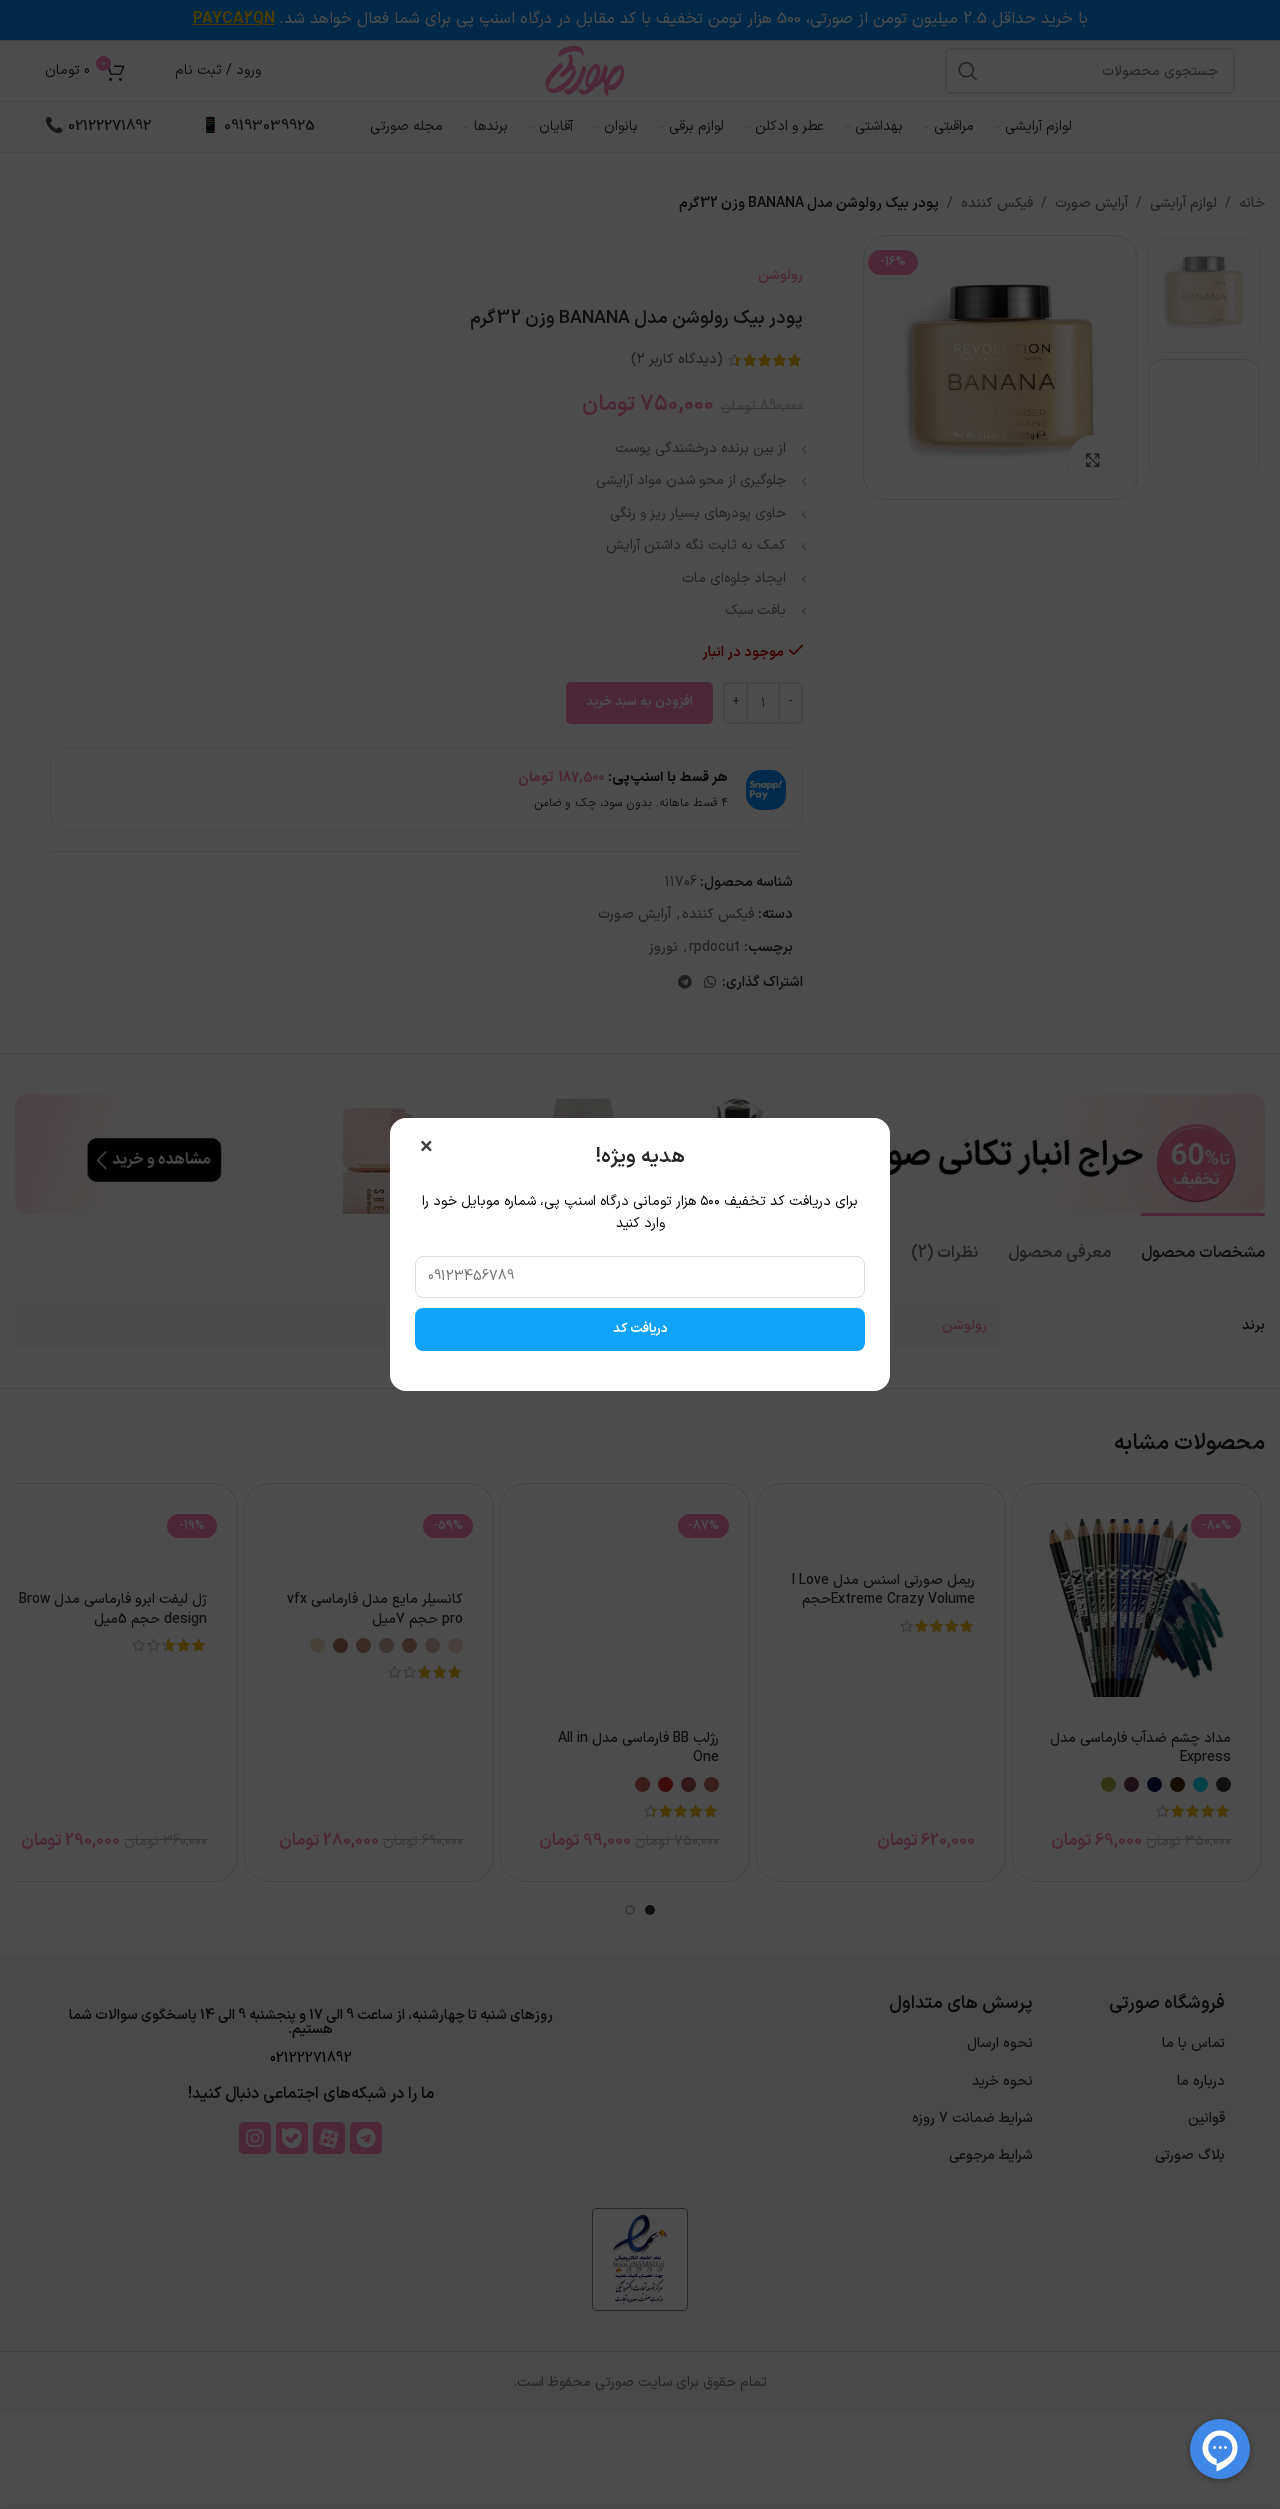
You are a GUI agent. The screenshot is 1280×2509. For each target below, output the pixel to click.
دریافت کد (640, 1329)
